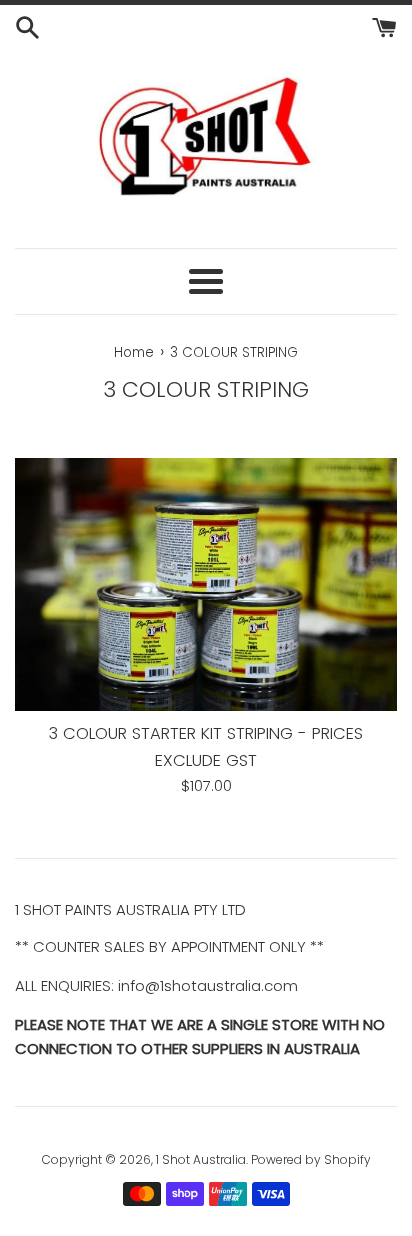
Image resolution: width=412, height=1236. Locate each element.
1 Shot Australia (201, 1159)
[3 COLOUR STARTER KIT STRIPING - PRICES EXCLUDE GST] (206, 584)
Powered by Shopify (311, 1159)
